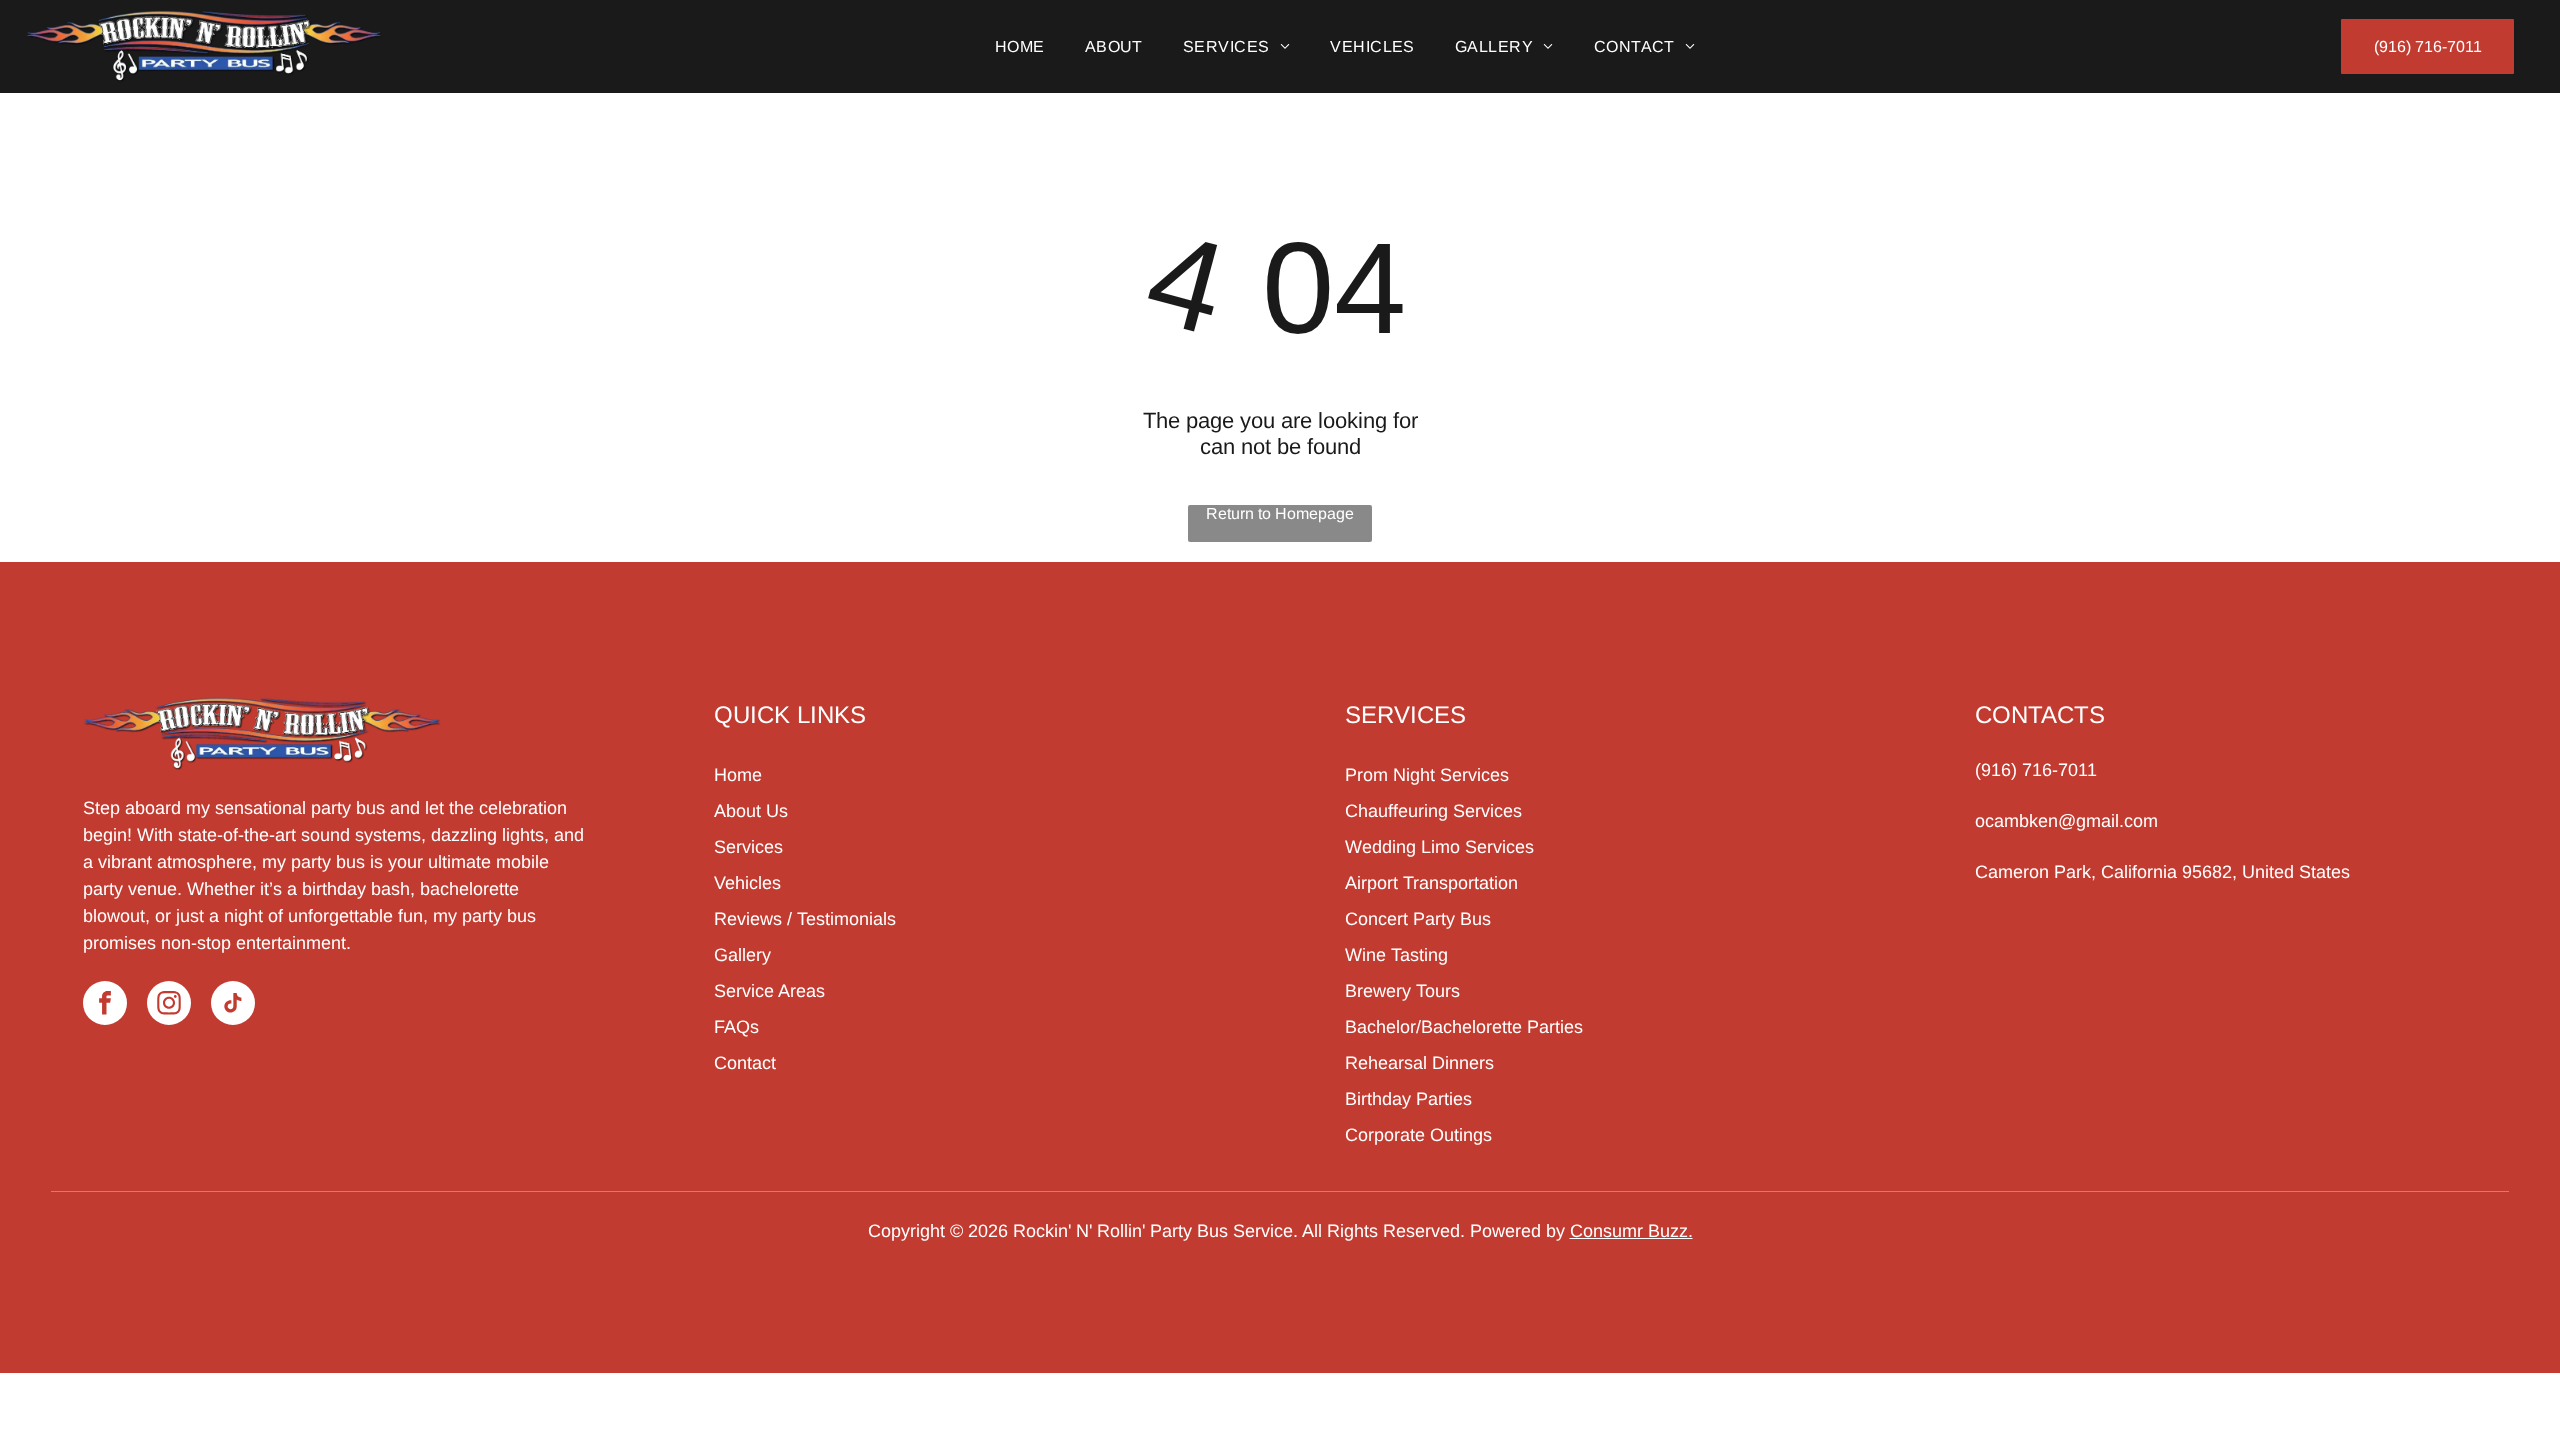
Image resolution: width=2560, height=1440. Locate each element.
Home (738, 775)
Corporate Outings (1418, 1135)
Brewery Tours (1402, 991)
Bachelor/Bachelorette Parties (1464, 1027)
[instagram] (169, 1005)
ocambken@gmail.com (2066, 821)
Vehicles (747, 883)
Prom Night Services (1427, 775)
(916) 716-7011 (2036, 770)
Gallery (742, 955)
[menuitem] (1020, 47)
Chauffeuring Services (1433, 811)
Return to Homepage (1280, 513)
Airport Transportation (1431, 883)
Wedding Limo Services (1439, 847)
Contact (745, 1063)
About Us (751, 811)
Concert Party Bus (1418, 919)
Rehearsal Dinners (1419, 1063)
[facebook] (105, 1005)
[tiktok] (233, 1005)
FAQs (736, 1027)
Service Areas (769, 991)
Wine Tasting (1396, 955)
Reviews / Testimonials (805, 919)
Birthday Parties (1408, 1099)
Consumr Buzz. (1631, 1231)
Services (748, 847)
